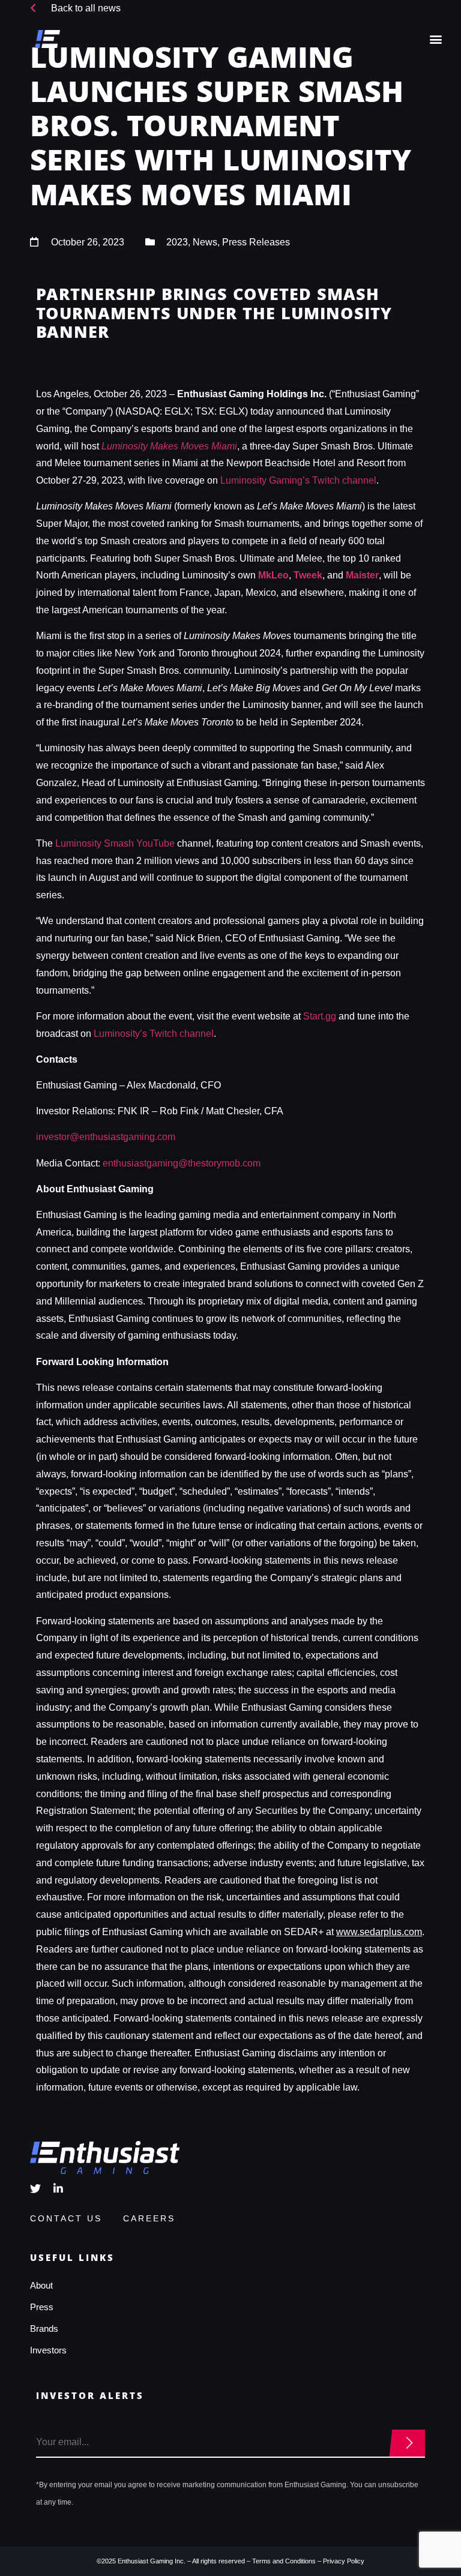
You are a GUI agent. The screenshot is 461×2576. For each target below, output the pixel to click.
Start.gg (320, 1016)
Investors (48, 2350)
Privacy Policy (344, 2561)
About (41, 2285)
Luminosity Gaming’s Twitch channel (298, 480)
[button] (436, 39)
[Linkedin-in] (58, 2188)
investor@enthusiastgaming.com (106, 1137)
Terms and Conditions (284, 2561)
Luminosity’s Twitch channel (154, 1034)
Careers (149, 2218)
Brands (44, 2328)
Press (42, 2307)
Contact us (66, 2218)
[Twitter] (35, 2188)
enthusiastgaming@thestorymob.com (182, 1163)
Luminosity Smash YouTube (115, 843)
